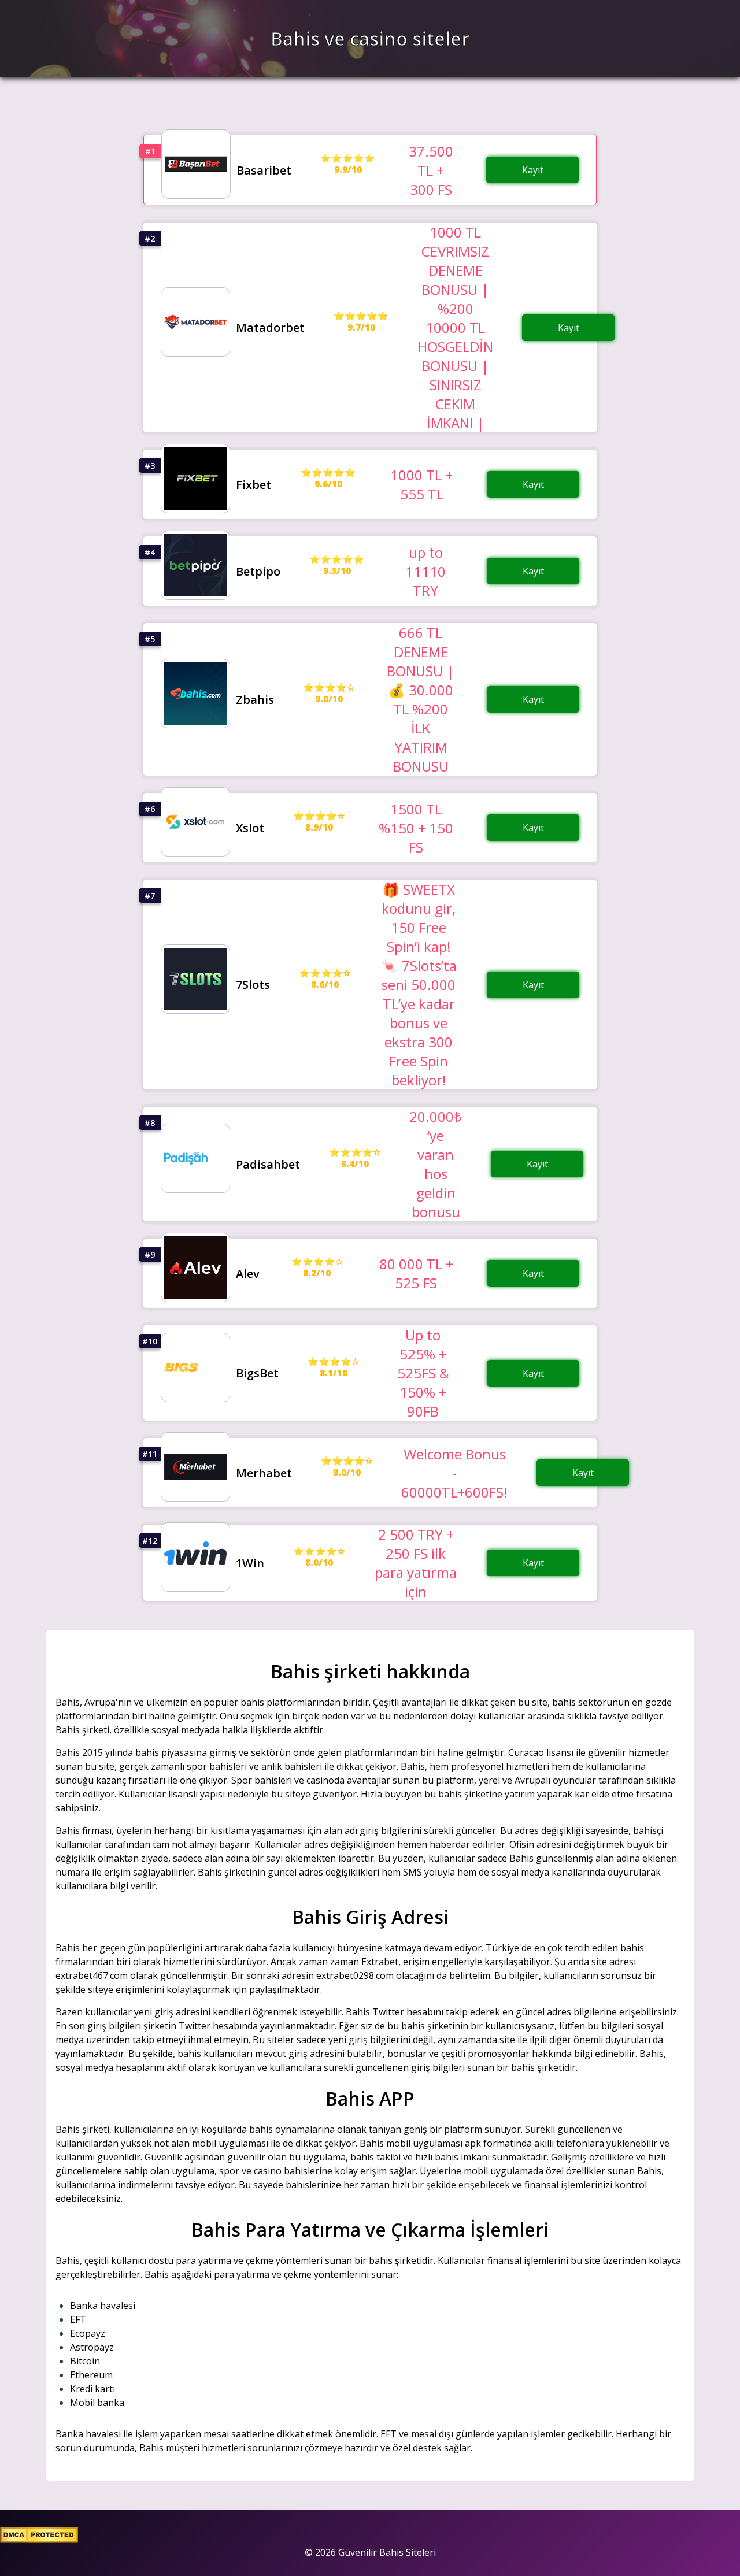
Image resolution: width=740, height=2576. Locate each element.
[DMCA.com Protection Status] (39, 2540)
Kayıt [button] (533, 170)
